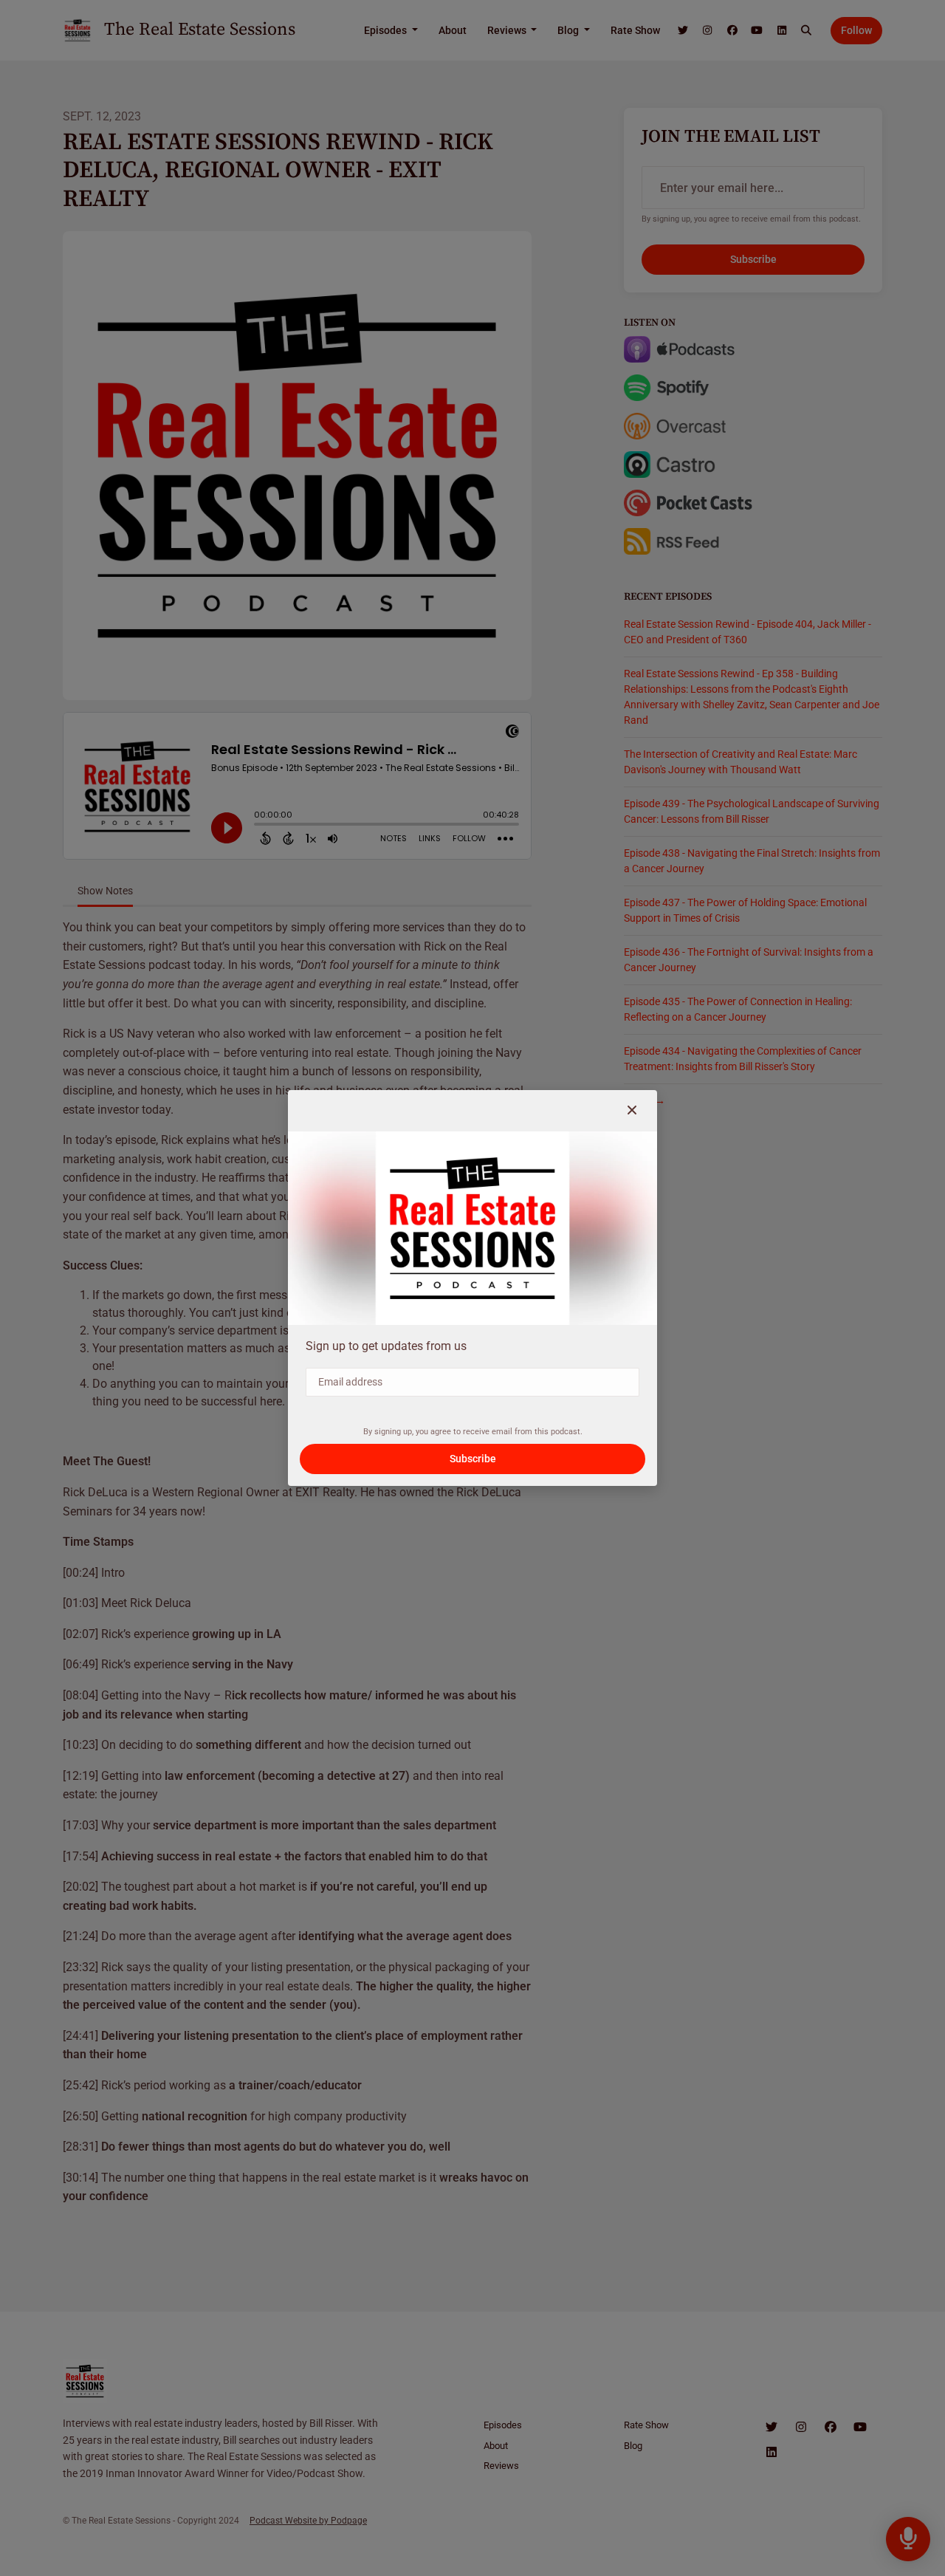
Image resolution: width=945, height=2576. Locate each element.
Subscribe (473, 1459)
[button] (632, 1111)
